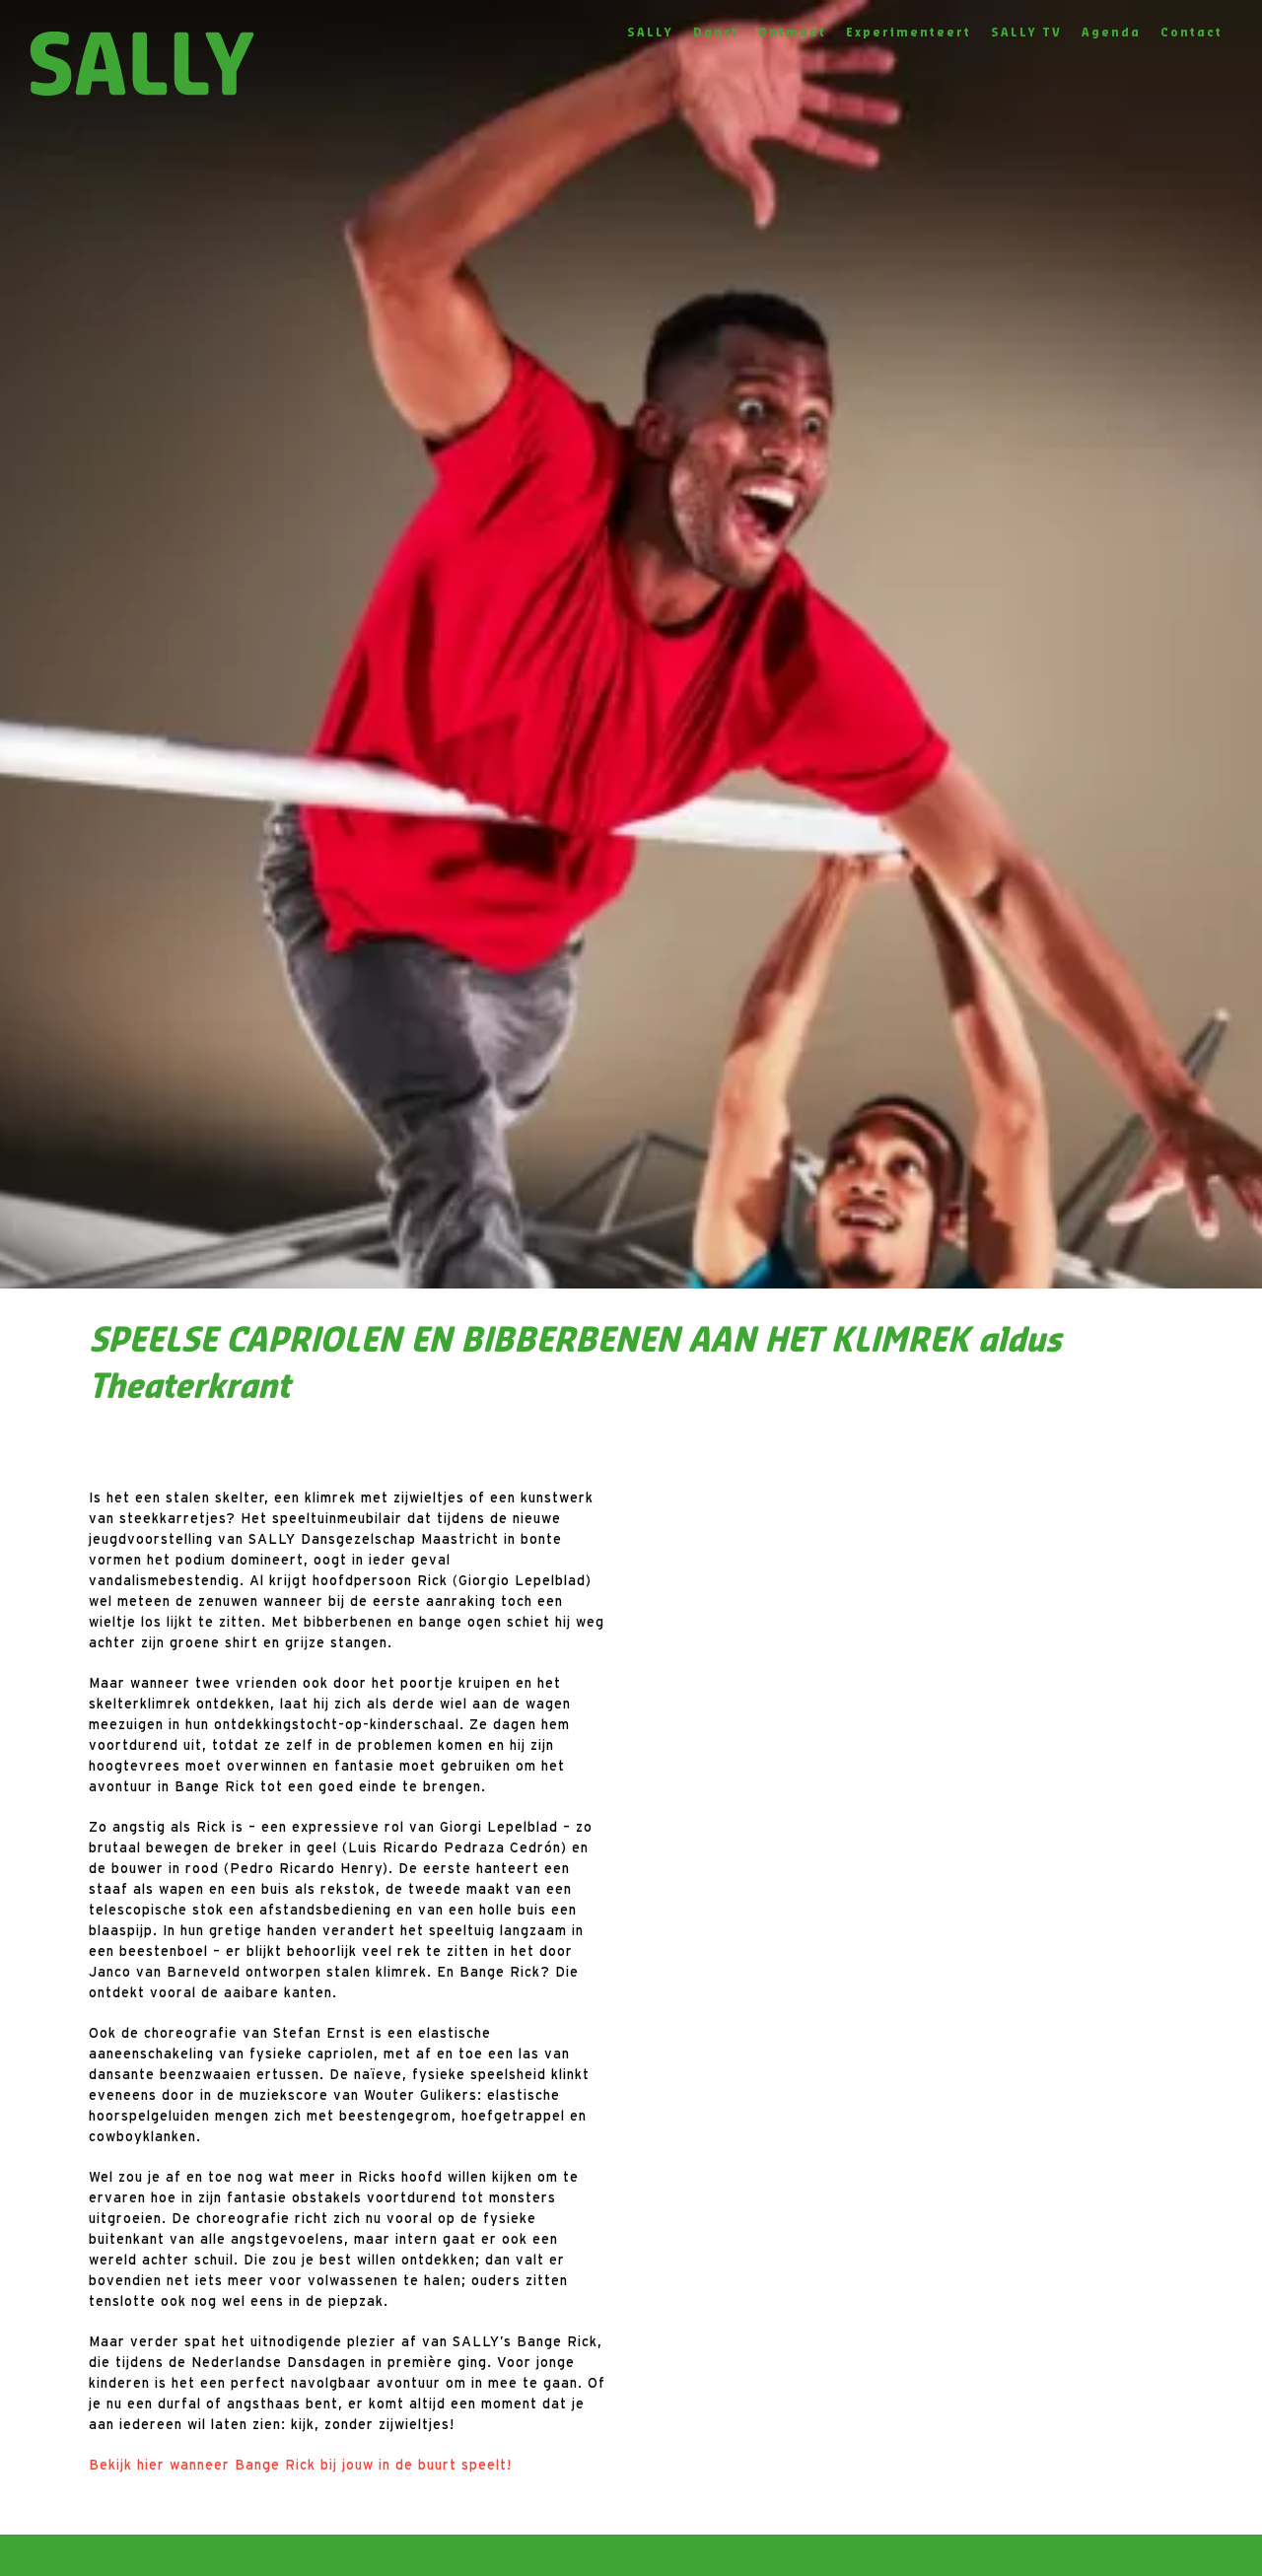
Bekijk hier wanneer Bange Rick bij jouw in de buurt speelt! (300, 2465)
